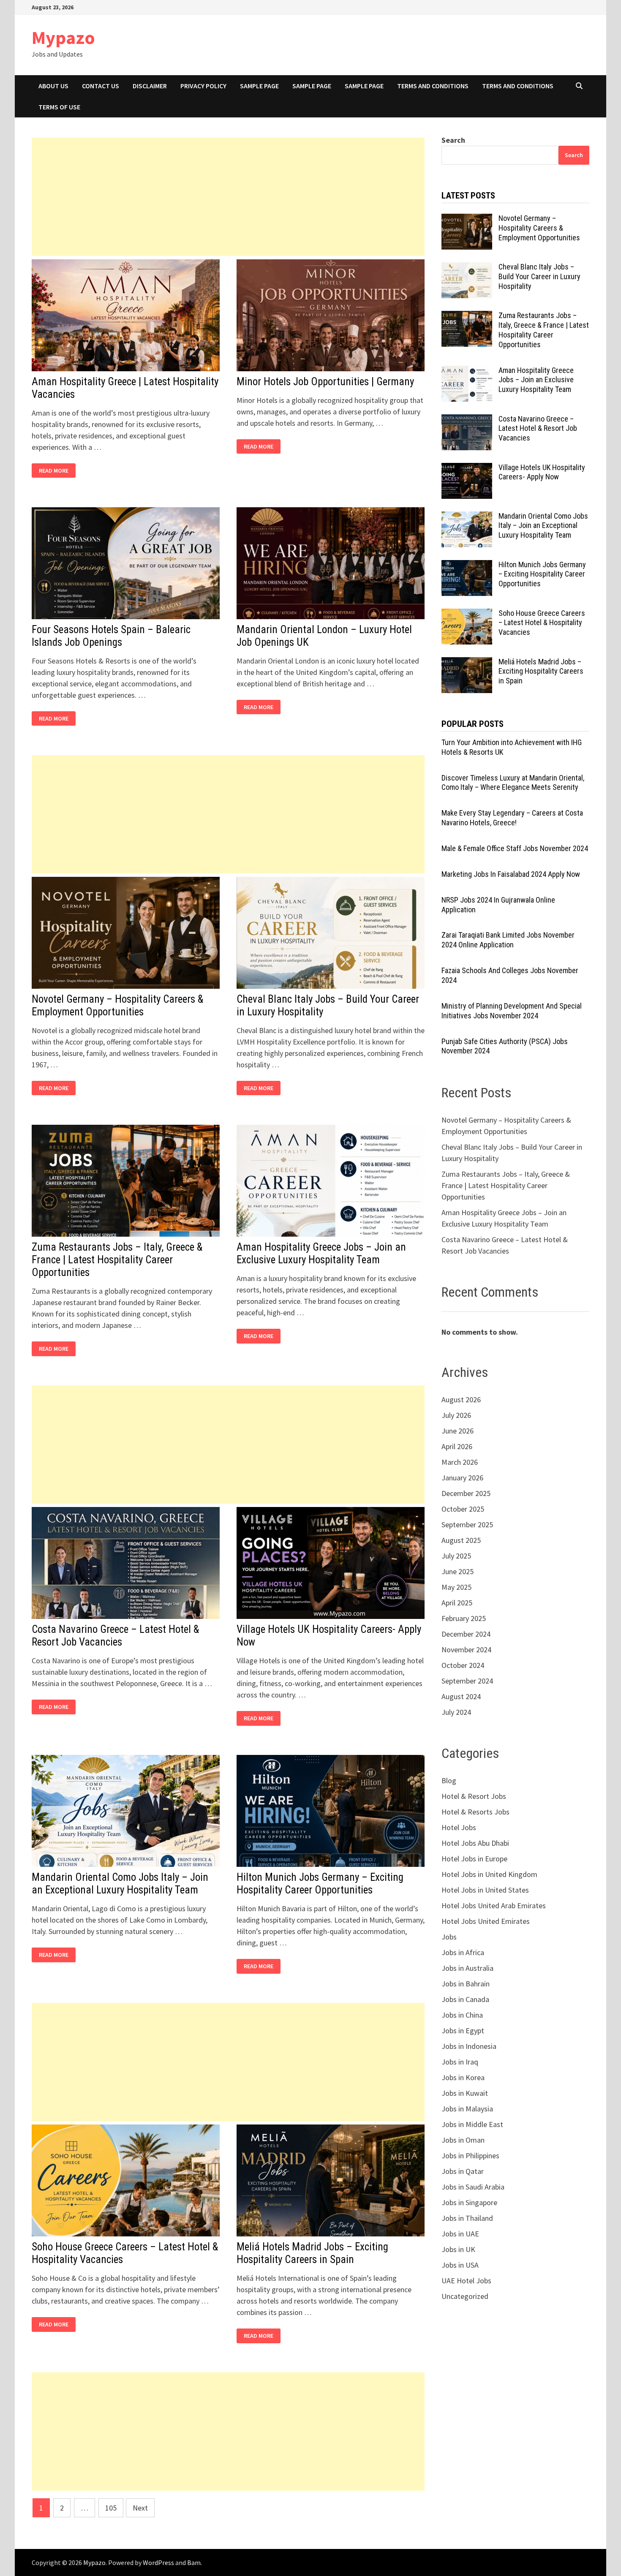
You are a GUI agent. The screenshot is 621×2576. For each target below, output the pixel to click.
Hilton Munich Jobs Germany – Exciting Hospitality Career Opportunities (320, 1884)
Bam (194, 2562)
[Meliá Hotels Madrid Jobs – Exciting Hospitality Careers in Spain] (467, 663)
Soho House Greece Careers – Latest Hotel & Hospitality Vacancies (542, 623)
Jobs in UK (458, 2249)
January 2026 (462, 1478)
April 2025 (457, 1603)
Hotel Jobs (459, 1827)
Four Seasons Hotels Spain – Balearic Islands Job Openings (111, 636)
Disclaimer (150, 86)
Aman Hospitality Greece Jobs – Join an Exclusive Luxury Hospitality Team (321, 1253)
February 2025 (464, 1618)
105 (111, 2508)
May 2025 (456, 1587)
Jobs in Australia (467, 1968)
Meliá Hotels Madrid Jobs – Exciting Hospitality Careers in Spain (312, 2253)
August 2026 (461, 1400)
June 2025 (458, 1571)
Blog (449, 1780)
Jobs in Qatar (463, 2171)
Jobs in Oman (463, 2140)
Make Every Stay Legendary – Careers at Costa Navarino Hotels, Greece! (512, 818)
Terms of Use (59, 107)
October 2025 (463, 1509)
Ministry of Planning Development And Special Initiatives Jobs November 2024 (512, 1011)
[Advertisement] (228, 197)
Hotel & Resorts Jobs (475, 1812)
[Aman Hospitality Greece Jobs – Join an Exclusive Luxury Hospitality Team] (467, 371)
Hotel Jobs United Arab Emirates (494, 1905)
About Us (53, 86)
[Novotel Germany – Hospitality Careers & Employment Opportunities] (467, 219)
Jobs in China (462, 2015)
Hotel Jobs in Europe (474, 1859)
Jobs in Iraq (460, 2062)
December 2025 (466, 1493)
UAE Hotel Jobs (466, 2281)
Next (140, 2508)
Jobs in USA (460, 2265)
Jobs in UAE (460, 2234)
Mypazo (63, 37)
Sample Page (259, 86)
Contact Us (101, 86)
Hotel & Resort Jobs (474, 1796)
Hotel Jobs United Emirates (486, 1921)
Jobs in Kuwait (465, 2093)
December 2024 (466, 1634)
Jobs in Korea (463, 2077)
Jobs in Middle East (472, 2124)
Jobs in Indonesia (469, 2046)
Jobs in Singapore (469, 2202)
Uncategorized (465, 2296)
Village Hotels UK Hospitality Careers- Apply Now (542, 472)
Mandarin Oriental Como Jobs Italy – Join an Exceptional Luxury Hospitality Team (120, 1884)
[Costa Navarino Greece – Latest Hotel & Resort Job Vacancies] (467, 420)
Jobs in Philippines (470, 2156)
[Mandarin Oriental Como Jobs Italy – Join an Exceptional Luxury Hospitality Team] (467, 517)
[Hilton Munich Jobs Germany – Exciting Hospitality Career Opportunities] (467, 566)
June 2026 (458, 1431)
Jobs (449, 1937)
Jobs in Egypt (463, 2031)
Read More (56, 471)
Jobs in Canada (465, 1999)
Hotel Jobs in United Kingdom (489, 1874)
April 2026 (457, 1446)
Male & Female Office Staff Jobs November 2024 (515, 848)
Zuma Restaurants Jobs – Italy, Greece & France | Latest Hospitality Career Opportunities (117, 1260)
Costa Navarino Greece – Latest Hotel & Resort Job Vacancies (115, 1636)
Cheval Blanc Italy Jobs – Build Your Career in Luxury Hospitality (539, 276)
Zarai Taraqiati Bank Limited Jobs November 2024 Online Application (508, 940)
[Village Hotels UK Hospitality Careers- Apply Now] (467, 469)
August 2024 (461, 1696)
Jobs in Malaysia (467, 2109)
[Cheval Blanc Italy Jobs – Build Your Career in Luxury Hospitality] (467, 268)
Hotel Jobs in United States (485, 1890)
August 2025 (461, 1540)
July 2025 (456, 1556)
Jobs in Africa (463, 1952)
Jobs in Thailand (467, 2218)
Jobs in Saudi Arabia (473, 2187)
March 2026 (460, 1462)
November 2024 (466, 1650)
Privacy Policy (203, 86)
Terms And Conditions (433, 86)
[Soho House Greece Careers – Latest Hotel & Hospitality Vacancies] (467, 614)
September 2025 (467, 1525)
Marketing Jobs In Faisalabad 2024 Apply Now (511, 874)
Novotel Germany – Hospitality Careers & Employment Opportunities (117, 1005)
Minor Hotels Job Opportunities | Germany (325, 382)
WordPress (158, 2562)
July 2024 (456, 1712)
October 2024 (463, 1665)
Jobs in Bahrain (466, 1984)
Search (453, 140)
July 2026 (456, 1415)
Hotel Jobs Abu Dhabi (475, 1843)
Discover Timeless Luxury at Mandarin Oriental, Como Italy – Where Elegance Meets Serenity (513, 783)
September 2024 (467, 1681)
